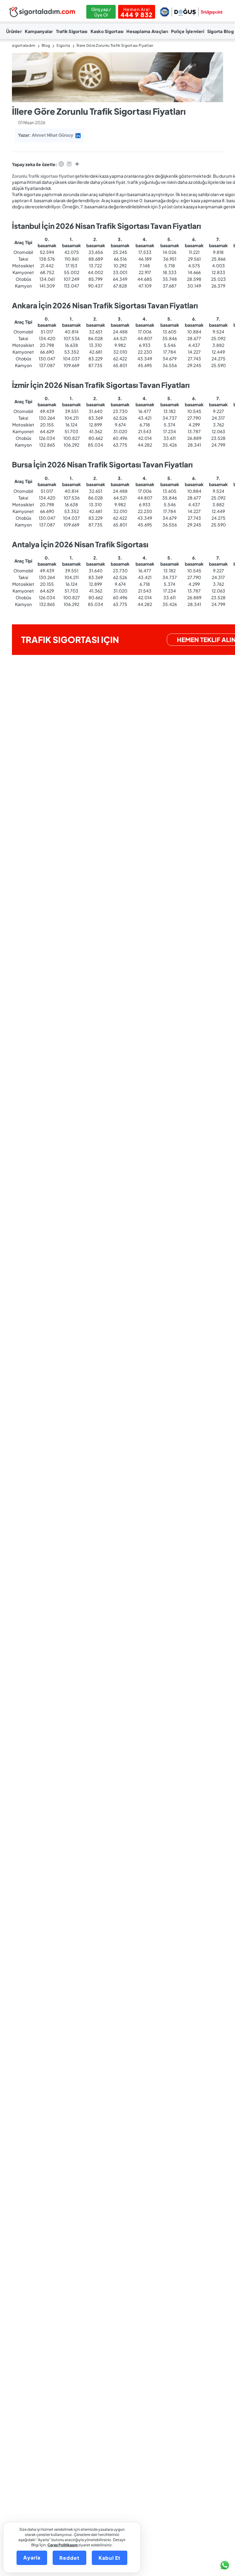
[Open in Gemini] (77, 165)
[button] (224, 2565)
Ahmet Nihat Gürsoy (52, 135)
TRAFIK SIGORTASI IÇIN (70, 639)
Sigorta (63, 45)
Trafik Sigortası (72, 31)
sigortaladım (24, 45)
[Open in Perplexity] (69, 165)
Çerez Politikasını (63, 2545)
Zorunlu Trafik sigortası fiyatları (43, 176)
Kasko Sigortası (107, 31)
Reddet (69, 2558)
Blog (46, 45)
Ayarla (32, 2557)
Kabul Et (110, 2558)
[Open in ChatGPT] (61, 165)
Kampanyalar (39, 31)
